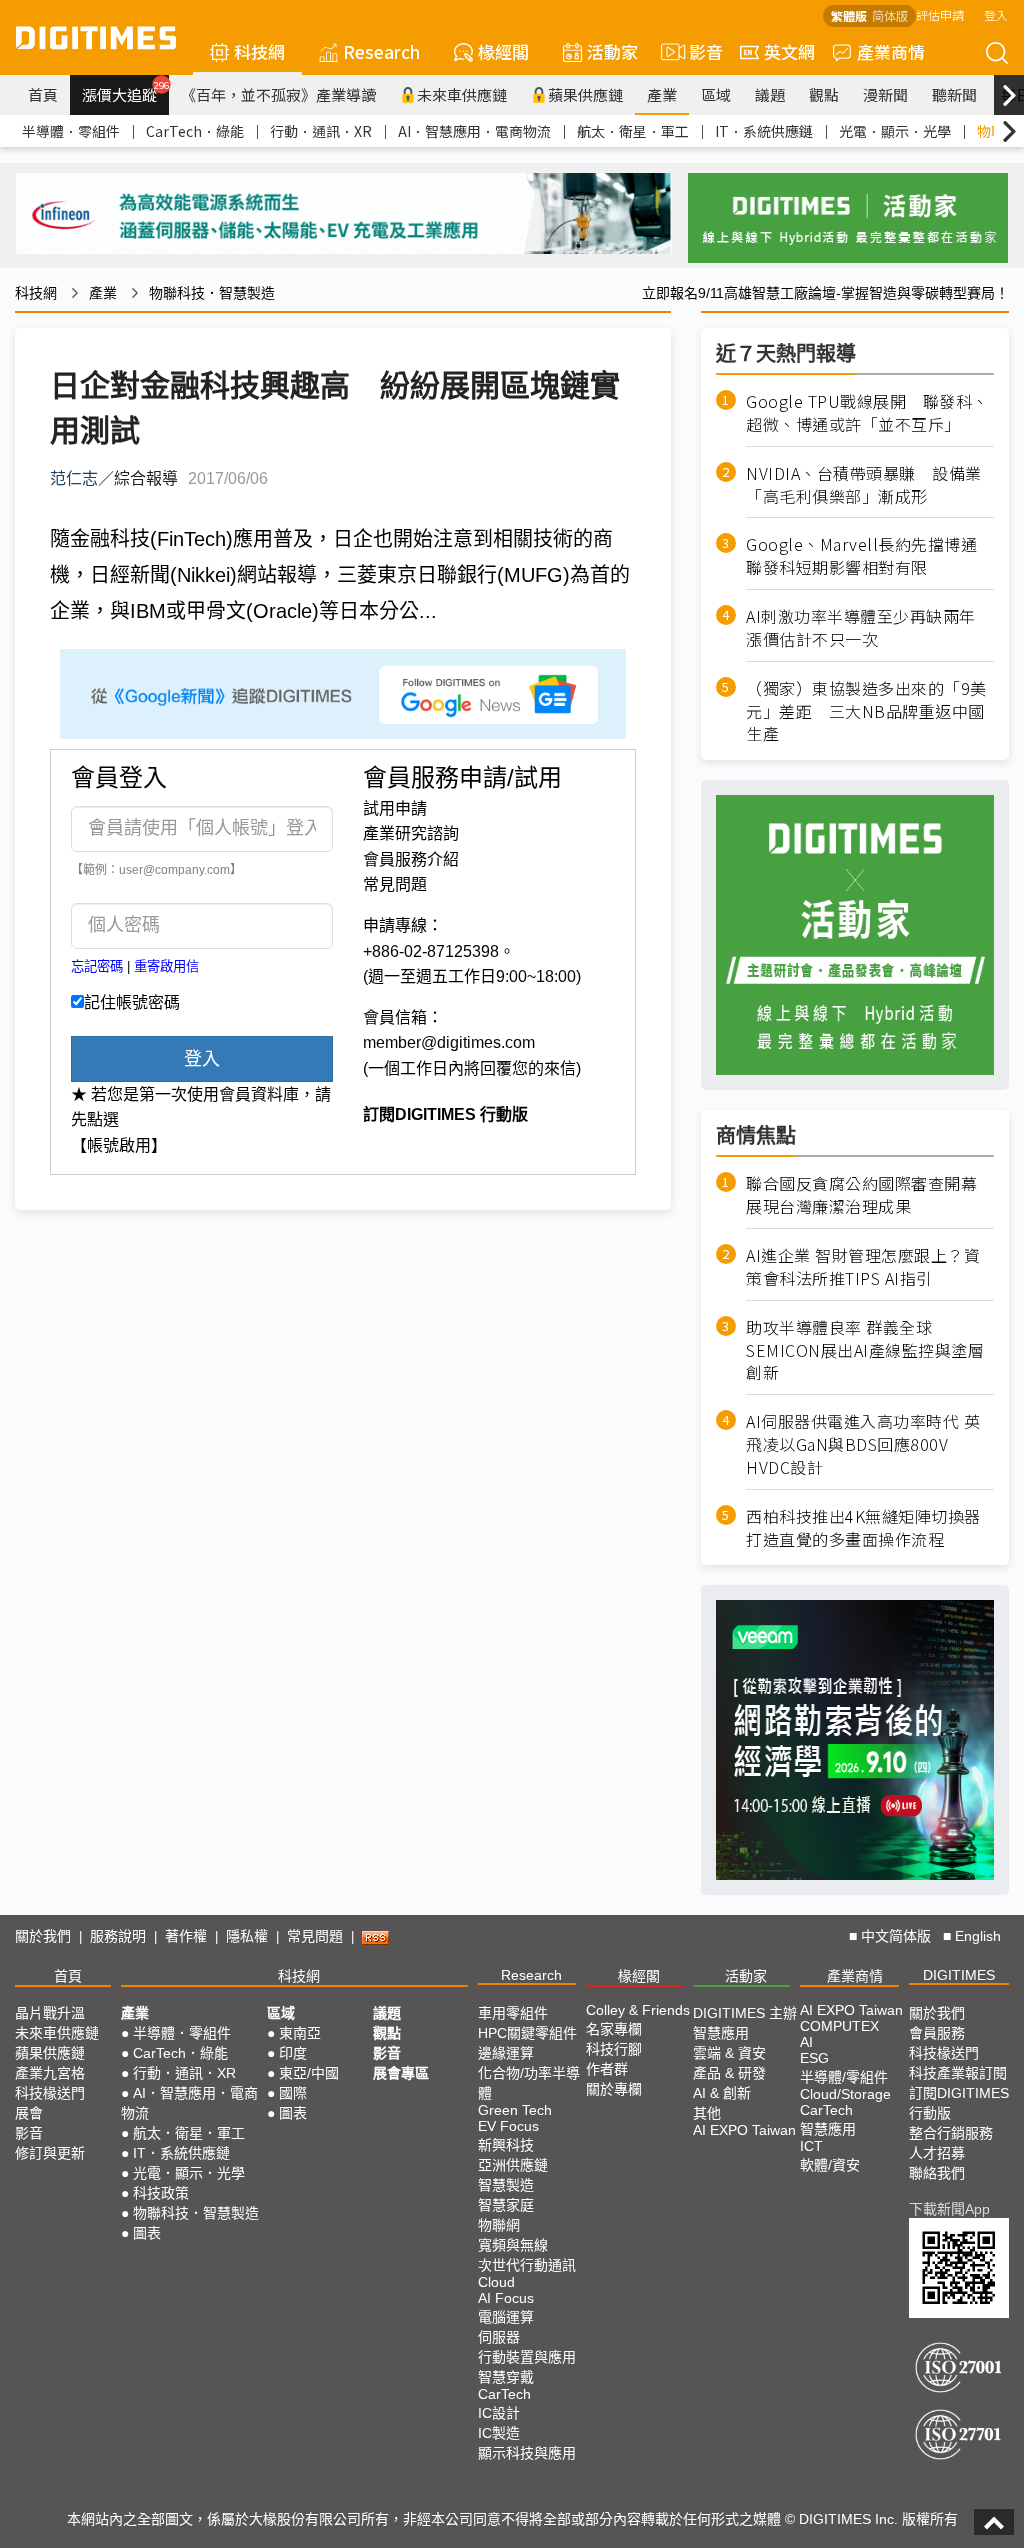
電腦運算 (506, 2317)
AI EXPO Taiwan (744, 2130)
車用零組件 (513, 2013)
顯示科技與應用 (527, 2453)
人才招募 (937, 2153)
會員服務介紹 (411, 859)
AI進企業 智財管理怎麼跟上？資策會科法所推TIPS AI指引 (863, 1267)
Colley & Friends (638, 2010)
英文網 (789, 51)
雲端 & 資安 (729, 2053)
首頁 (43, 94)
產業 (662, 94)
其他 (707, 2113)
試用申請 (395, 808)
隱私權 (247, 1936)
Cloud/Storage (845, 2094)
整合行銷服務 (951, 2133)
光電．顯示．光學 (895, 131)
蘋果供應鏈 (585, 94)
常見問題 (395, 884)
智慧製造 (506, 2185)
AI (806, 2042)
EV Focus (508, 2126)
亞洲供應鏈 (513, 2165)
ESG (814, 2058)
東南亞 (300, 2033)
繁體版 (849, 15)
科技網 (259, 51)
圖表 (147, 2233)
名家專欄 (614, 2029)
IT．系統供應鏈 (764, 131)
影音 (697, 51)
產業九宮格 (50, 2073)
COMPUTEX (839, 2026)
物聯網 (499, 2225)
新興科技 (506, 2145)
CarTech (504, 2394)
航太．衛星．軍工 (633, 131)
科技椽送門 (50, 2093)
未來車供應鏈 (462, 94)
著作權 (186, 1936)
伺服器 (499, 2337)
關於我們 (43, 1936)
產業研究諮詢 (411, 833)
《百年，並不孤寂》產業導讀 (278, 94)
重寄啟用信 (166, 966)
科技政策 (161, 2193)
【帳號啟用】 (119, 1145)
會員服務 (937, 2033)
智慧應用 (721, 2033)
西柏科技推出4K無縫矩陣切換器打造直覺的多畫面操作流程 (863, 1528)
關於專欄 (614, 2089)
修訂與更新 (50, 2153)
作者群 (607, 2069)
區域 (716, 94)
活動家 (612, 51)
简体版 (890, 15)
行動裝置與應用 (527, 2357)
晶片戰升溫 (50, 2013)
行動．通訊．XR (321, 131)
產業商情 (891, 51)
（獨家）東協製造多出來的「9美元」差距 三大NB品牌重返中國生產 (866, 711)
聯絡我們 (937, 2173)
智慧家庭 (506, 2205)
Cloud (496, 2282)
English (978, 1936)
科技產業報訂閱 (958, 2073)
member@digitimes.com (449, 1042)
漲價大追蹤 (125, 92)
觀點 (824, 94)
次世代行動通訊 (527, 2265)
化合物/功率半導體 (529, 2083)
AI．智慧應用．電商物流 (474, 131)
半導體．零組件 (71, 131)
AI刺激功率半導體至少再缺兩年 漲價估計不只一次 (869, 628)
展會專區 (401, 2073)
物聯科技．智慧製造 (212, 293)
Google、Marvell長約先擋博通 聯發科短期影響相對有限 (870, 556)
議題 (770, 94)
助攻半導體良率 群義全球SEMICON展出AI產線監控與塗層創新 (865, 1350)
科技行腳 (614, 2049)
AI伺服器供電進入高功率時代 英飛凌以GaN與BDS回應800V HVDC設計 (863, 1444)
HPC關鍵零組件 (527, 2033)
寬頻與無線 (513, 2245)
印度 (293, 2053)
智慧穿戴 (506, 2377)
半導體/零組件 (844, 2077)
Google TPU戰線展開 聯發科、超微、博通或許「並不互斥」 (867, 413)
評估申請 (940, 14)
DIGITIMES (959, 1975)
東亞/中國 (309, 2073)
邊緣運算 (506, 2053)
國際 (293, 2093)
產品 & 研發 (729, 2073)
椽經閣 (503, 51)
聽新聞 (954, 94)
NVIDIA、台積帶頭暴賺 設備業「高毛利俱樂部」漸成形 (864, 485)
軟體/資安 (830, 2165)
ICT (811, 2146)
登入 (996, 14)
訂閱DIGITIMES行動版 (959, 2103)
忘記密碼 (97, 966)
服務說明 (118, 1936)
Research (381, 51)
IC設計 (499, 2413)
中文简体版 (896, 1936)
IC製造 (499, 2433)
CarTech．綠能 (195, 131)
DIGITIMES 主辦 (745, 2013)
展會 (29, 2113)
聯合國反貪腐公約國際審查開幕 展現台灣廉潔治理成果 (861, 1195)
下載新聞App (949, 2209)
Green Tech (515, 2110)
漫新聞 (885, 94)
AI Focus (506, 2298)
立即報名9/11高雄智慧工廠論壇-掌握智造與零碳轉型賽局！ (825, 293)
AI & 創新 (722, 2093)
